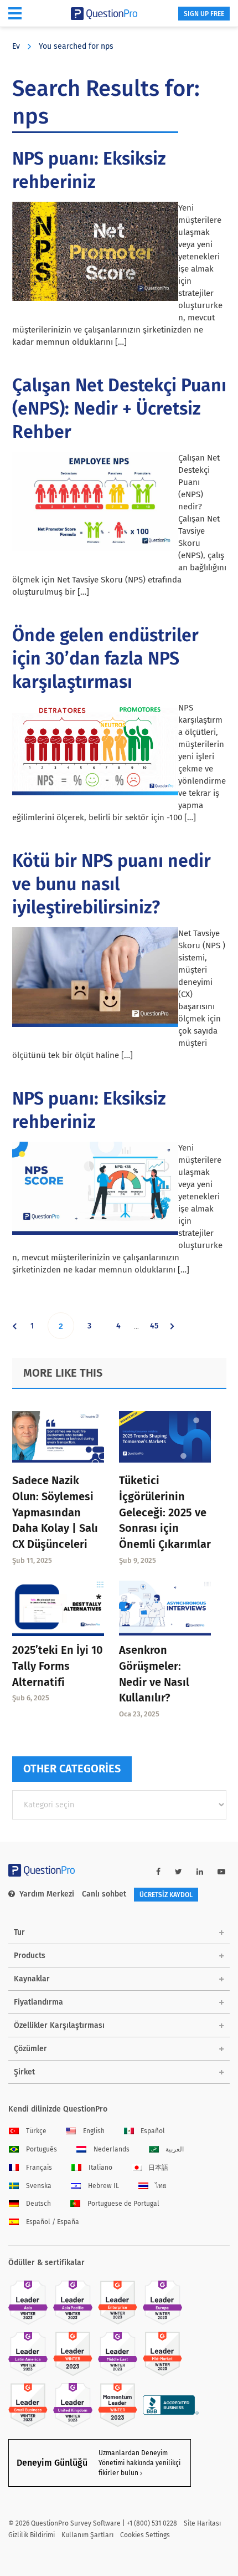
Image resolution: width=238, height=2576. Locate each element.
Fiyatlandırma (38, 2002)
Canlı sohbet (104, 1894)
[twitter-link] (178, 1872)
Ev (16, 46)
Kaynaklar (32, 1979)
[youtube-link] (221, 1872)
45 (158, 1330)
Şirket (24, 2072)
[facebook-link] (158, 1872)
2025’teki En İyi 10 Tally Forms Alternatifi (58, 1666)
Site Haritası (202, 2523)
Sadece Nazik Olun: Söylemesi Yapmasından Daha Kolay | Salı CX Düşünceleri (55, 1512)
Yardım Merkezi (47, 1894)
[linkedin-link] (200, 1872)
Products (30, 1956)
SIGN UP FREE (204, 14)
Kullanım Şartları (87, 2535)
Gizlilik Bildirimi (32, 2535)
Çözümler (30, 2049)
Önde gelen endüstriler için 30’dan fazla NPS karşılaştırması (105, 658)
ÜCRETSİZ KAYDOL (166, 1895)
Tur (19, 1932)
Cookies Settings (145, 2535)
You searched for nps (76, 46)
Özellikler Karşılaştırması (59, 2025)
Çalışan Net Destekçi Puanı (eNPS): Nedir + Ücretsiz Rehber (119, 408)
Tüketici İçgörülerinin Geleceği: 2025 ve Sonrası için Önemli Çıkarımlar (165, 1512)
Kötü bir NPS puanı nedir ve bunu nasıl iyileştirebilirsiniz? (112, 884)
